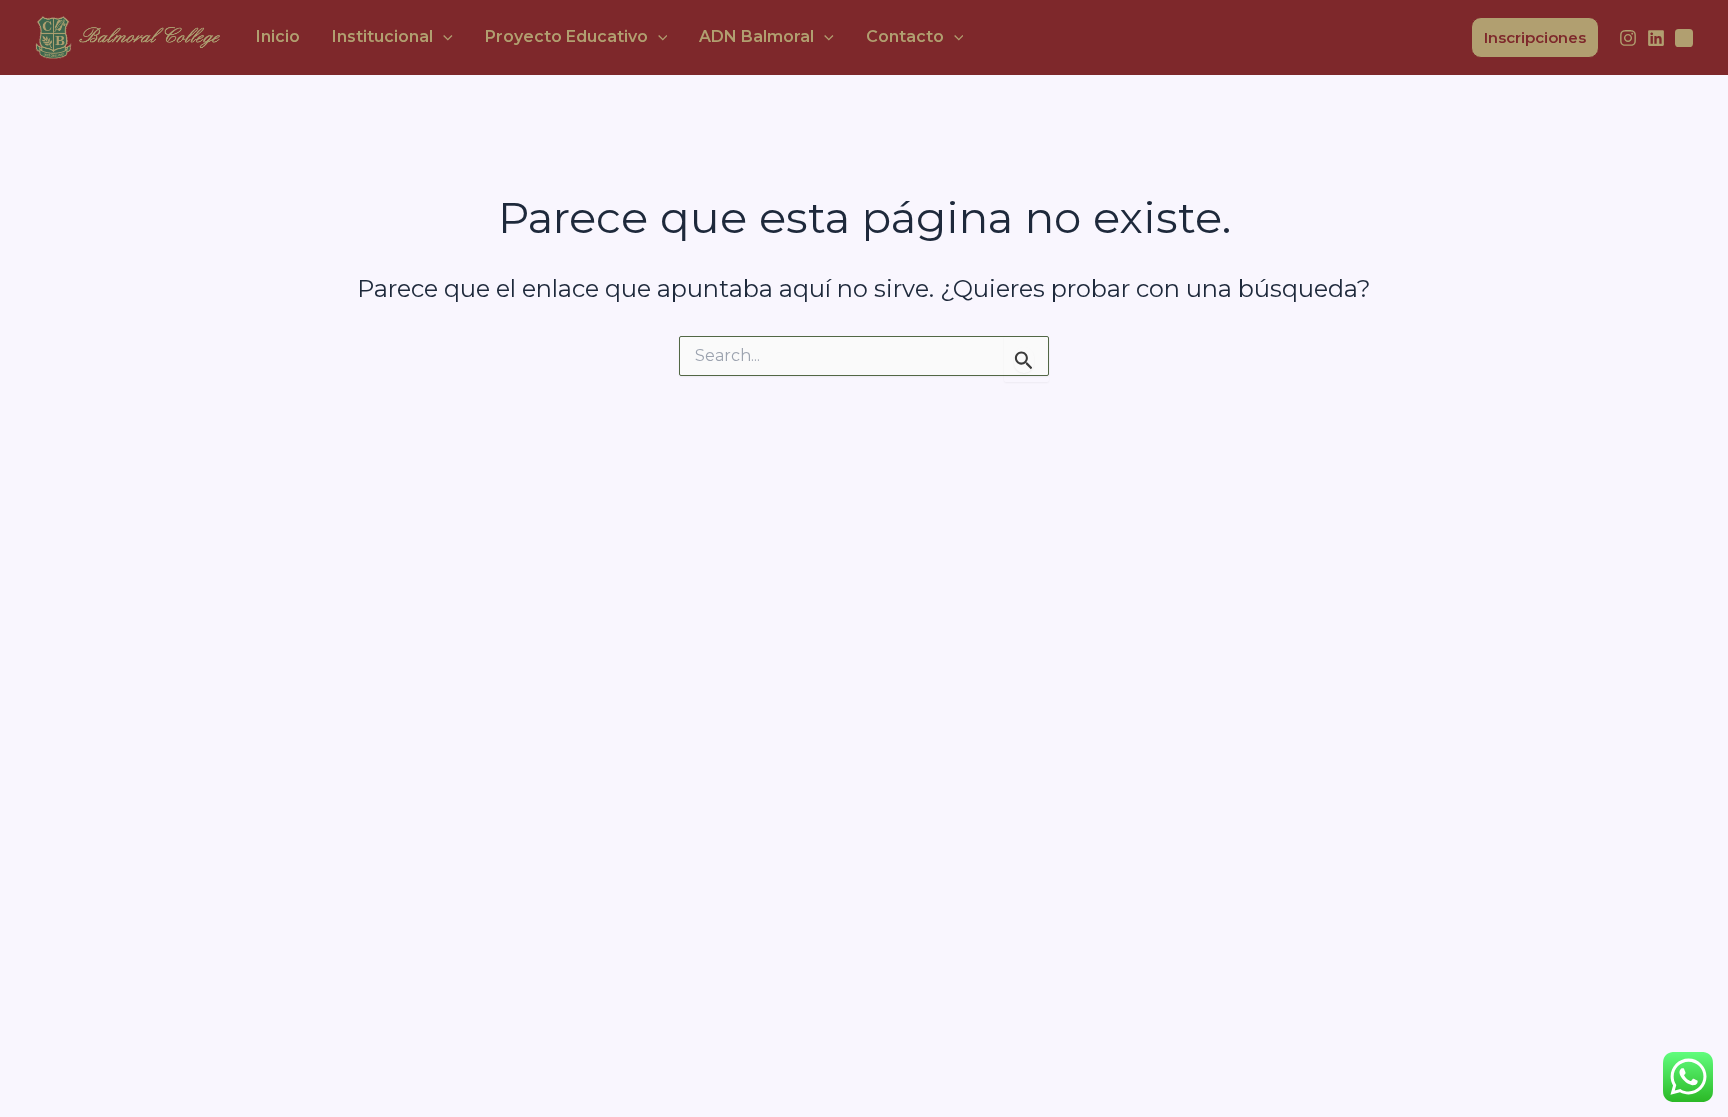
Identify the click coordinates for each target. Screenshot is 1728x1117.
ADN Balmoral (756, 36)
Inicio (278, 36)
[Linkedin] (1656, 38)
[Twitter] (1684, 38)
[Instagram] (1628, 38)
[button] (443, 37)
